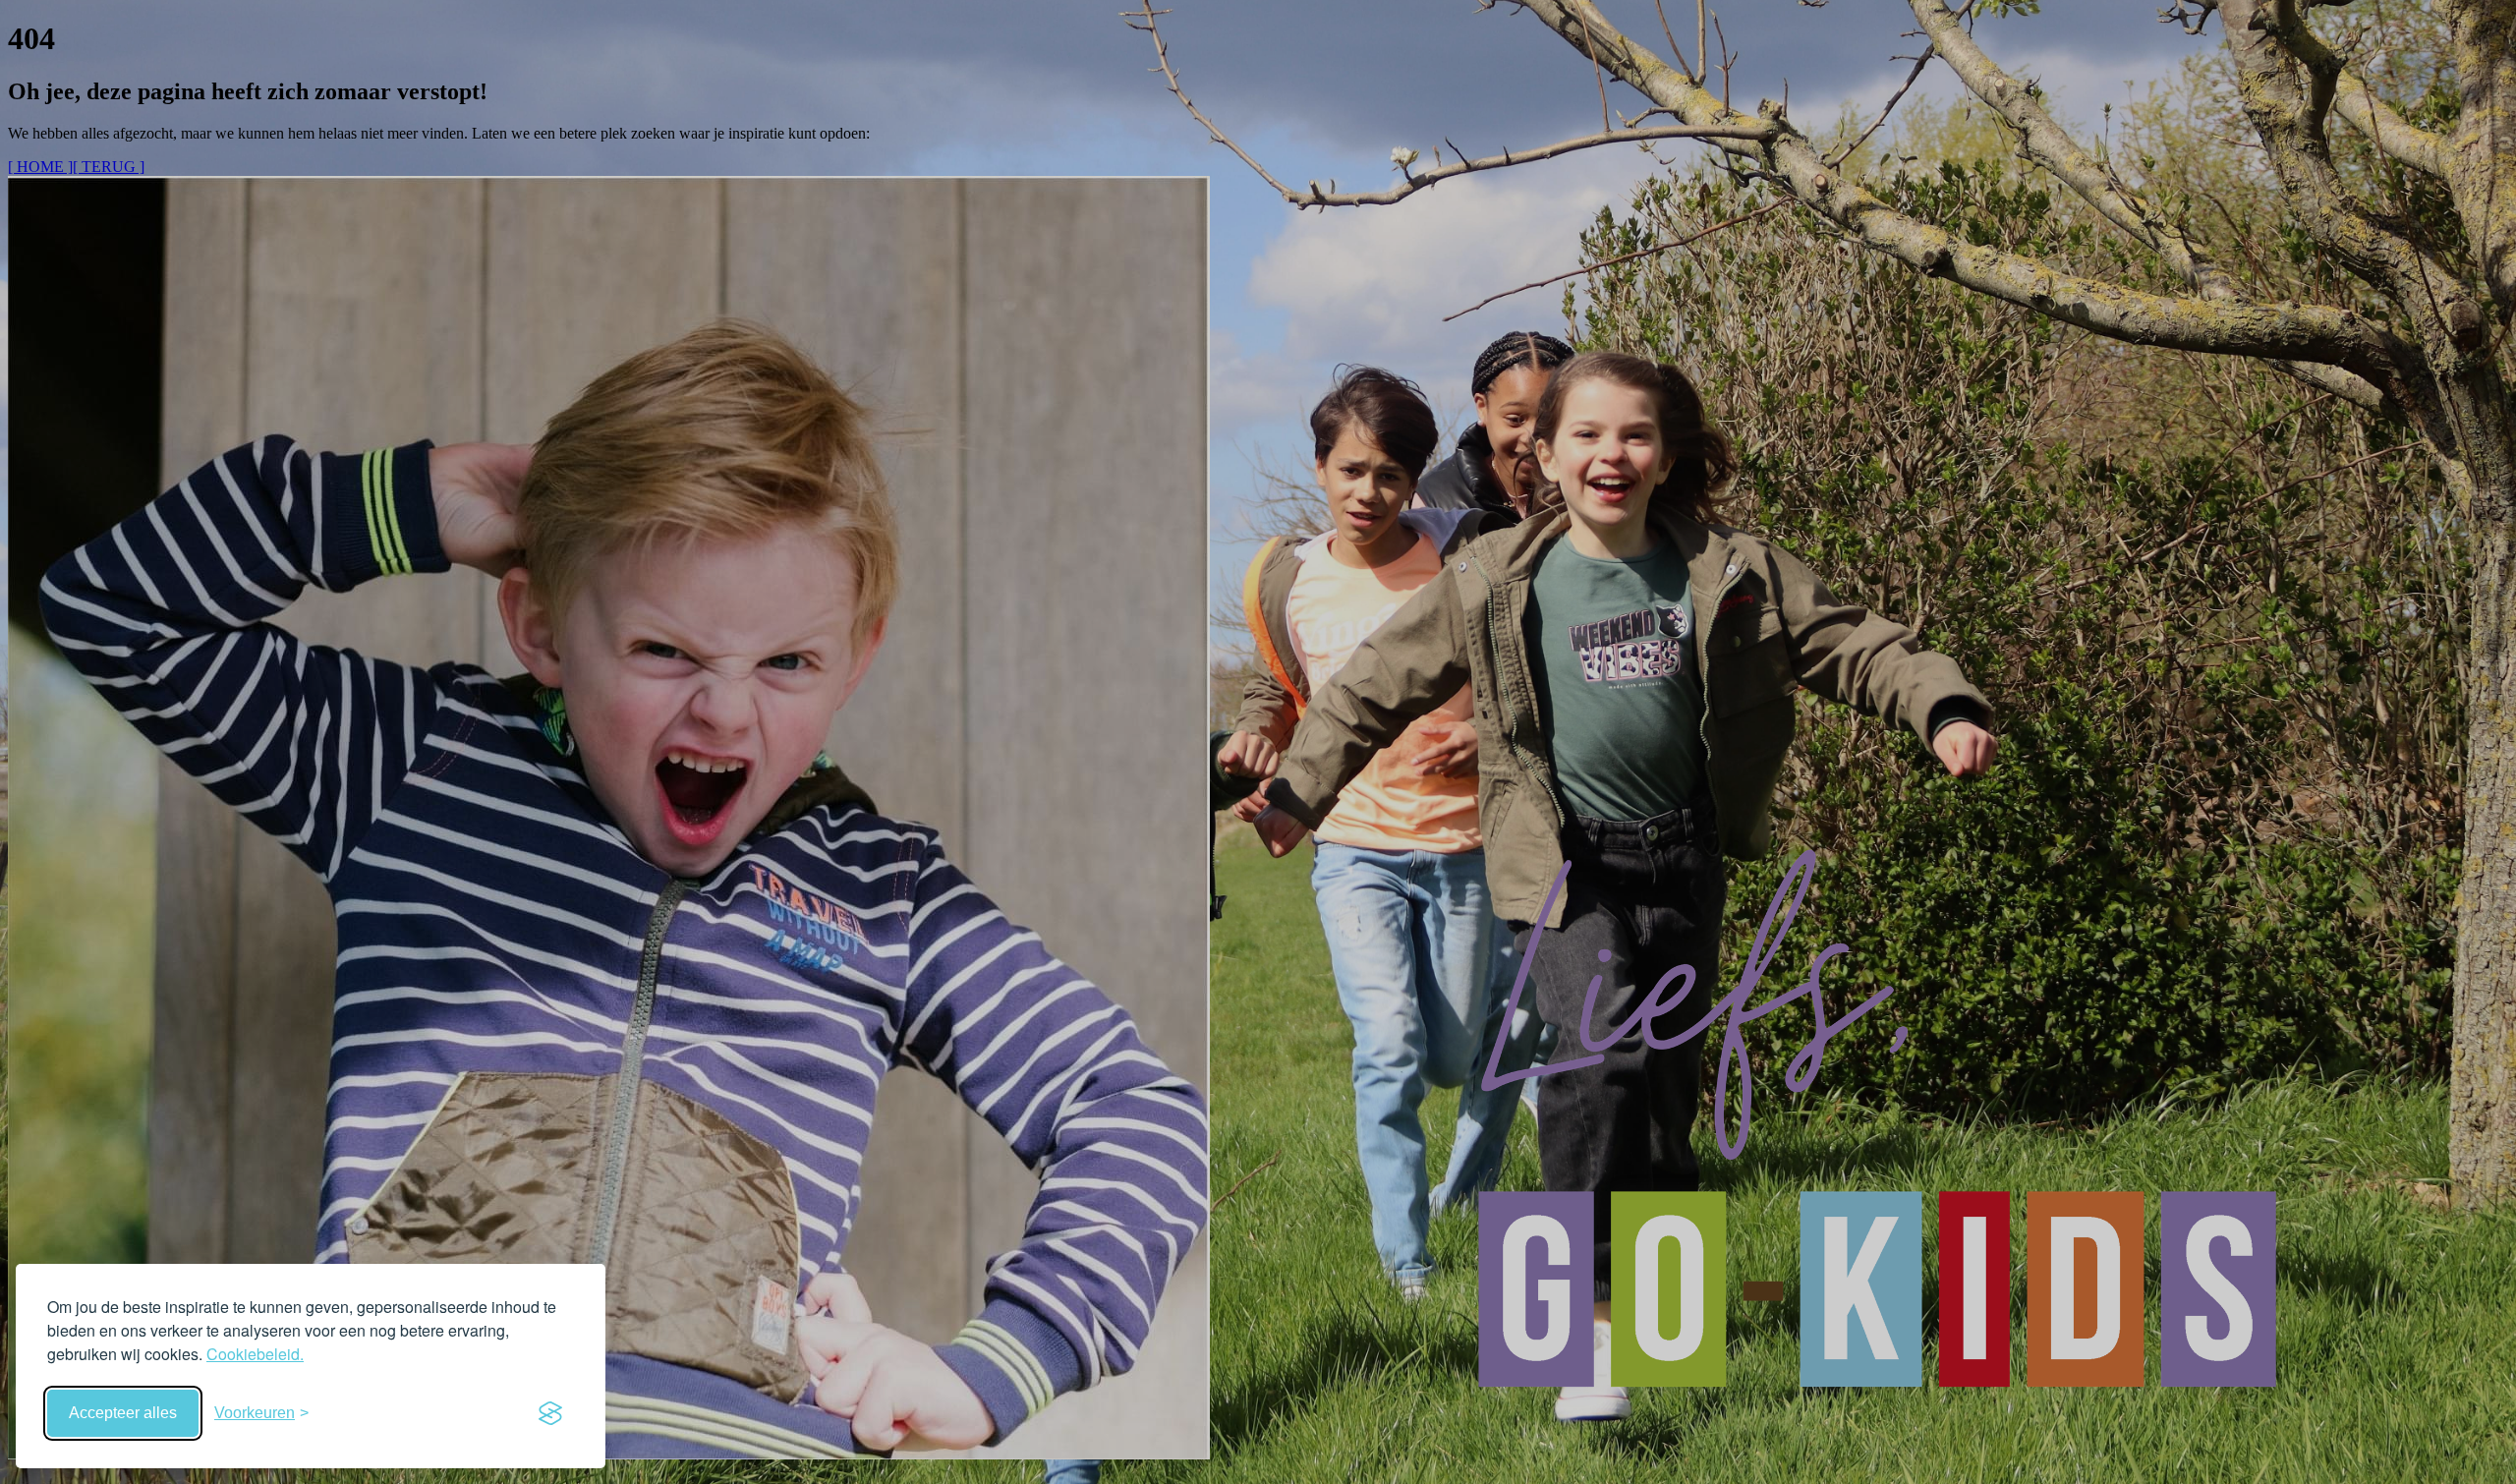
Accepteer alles (123, 1413)
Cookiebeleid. (255, 1354)
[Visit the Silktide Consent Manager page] (550, 1413)
